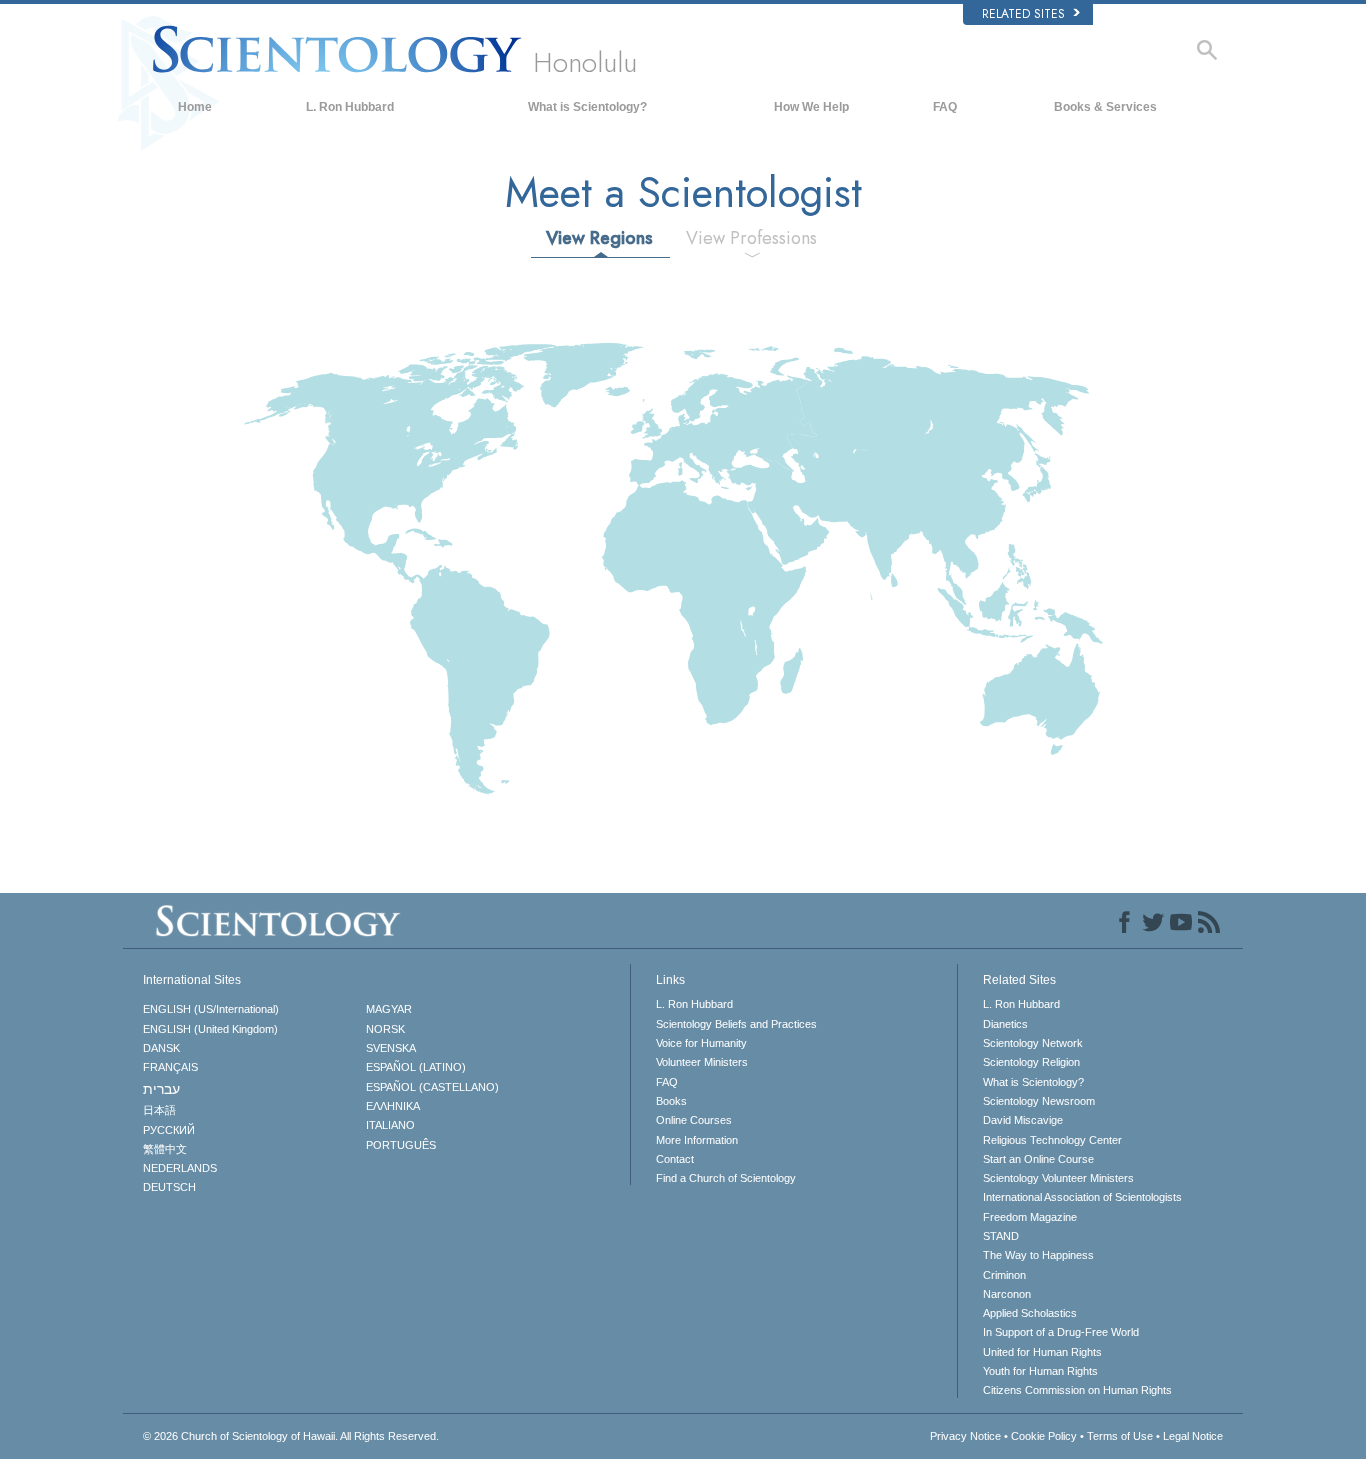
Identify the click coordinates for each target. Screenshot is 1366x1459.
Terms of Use (1120, 1436)
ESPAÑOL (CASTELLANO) (432, 1087)
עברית (161, 1089)
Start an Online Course (1038, 1159)
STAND (1001, 1236)
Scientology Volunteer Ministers (1058, 1178)
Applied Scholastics (1030, 1313)
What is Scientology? (587, 107)
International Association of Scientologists (1082, 1197)
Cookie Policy (1044, 1436)
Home (195, 107)
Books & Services (1105, 107)
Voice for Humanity (701, 1043)
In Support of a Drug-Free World (1061, 1332)
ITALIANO (390, 1125)
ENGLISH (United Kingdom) (210, 1029)
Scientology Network (1033, 1043)
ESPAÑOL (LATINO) (416, 1067)
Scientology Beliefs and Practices (736, 1024)
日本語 (159, 1110)
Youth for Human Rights (1040, 1371)
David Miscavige (1023, 1120)
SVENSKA (391, 1048)
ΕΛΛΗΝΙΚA (393, 1106)
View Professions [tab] (751, 238)
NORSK (385, 1029)
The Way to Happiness (1038, 1255)
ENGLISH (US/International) (211, 1009)
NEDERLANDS (180, 1168)
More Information (697, 1140)
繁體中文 (165, 1149)
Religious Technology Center (1052, 1140)
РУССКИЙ (169, 1130)
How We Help (811, 107)
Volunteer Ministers (702, 1062)
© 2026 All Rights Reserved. (291, 1436)
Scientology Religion (1031, 1062)
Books (671, 1101)
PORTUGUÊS (401, 1145)
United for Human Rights (1042, 1352)
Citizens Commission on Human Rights (1077, 1390)
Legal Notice (1193, 1436)
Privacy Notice (965, 1436)
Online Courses (694, 1120)
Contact (675, 1159)
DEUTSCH (169, 1187)
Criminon (1004, 1275)
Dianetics (1005, 1024)
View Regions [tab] (599, 238)
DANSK (161, 1048)
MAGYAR (389, 1009)
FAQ (945, 107)
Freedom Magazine (1030, 1217)
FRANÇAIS (170, 1067)
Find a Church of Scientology (726, 1178)
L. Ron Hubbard (350, 107)
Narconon (1007, 1294)
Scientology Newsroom (1039, 1101)
